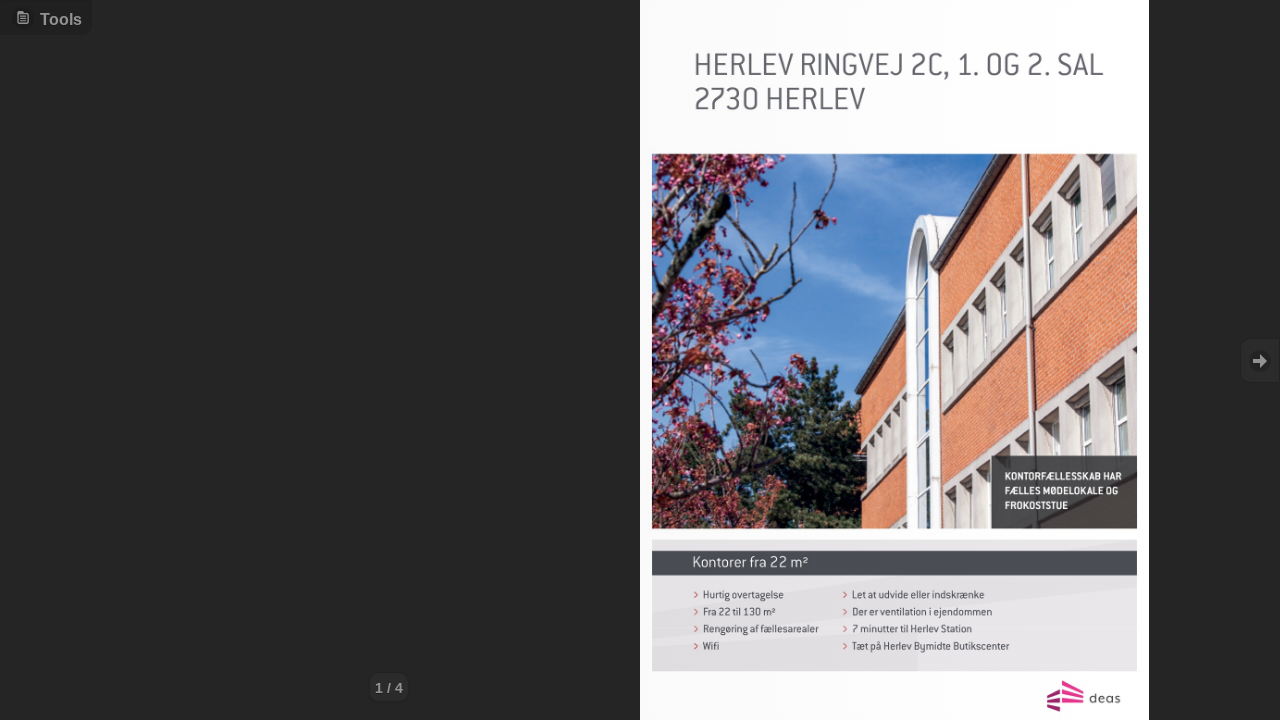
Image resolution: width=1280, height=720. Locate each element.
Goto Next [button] (1260, 360)
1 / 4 (389, 688)
